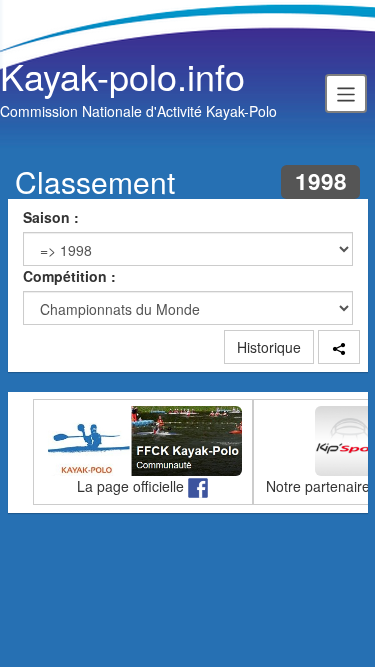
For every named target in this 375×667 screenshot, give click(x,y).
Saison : (51, 217)
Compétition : (69, 276)
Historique (269, 347)
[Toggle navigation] (346, 93)
